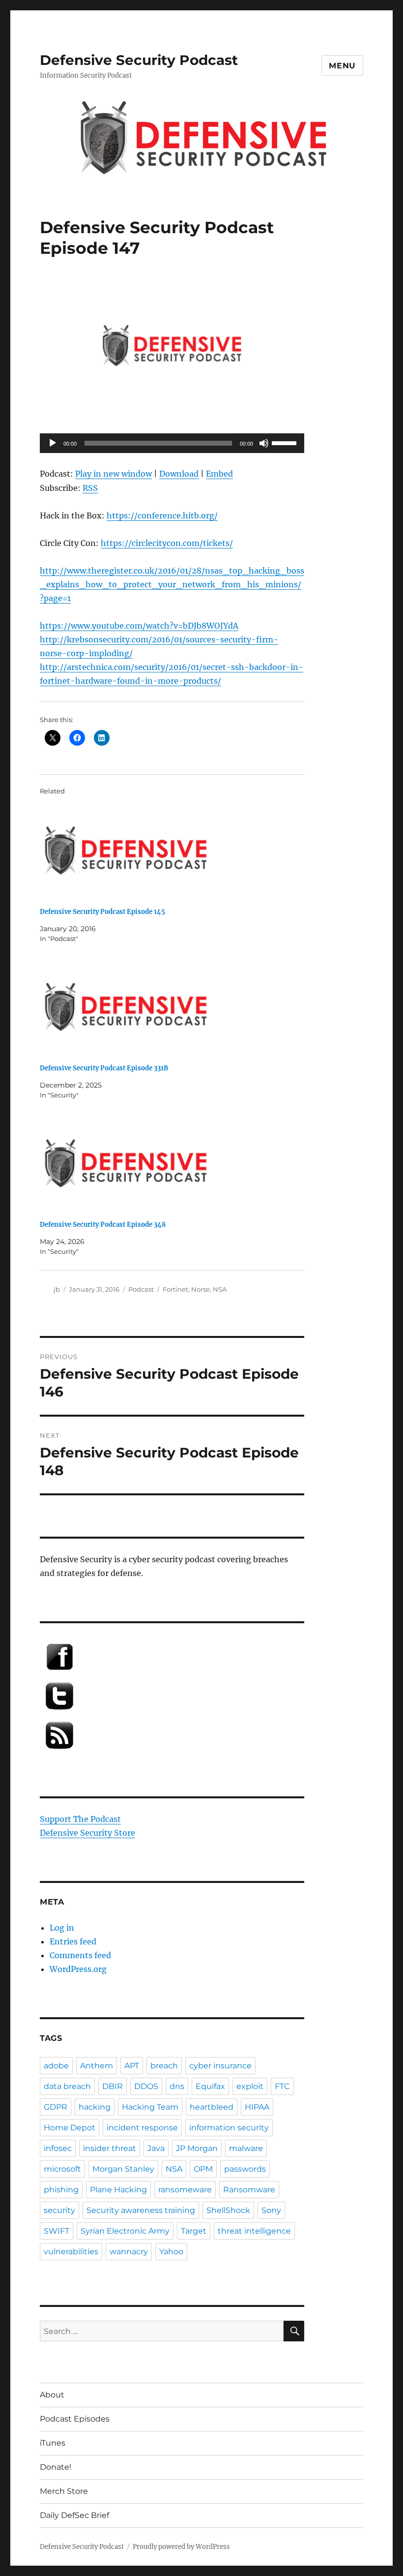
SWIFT (57, 2231)
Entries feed (73, 1941)
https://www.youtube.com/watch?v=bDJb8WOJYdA (139, 626)
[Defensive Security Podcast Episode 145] (177, 850)
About (52, 2395)
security (59, 2210)
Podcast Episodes (75, 2419)
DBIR (113, 2086)
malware (246, 2148)
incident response (142, 2128)
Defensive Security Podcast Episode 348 (103, 1225)
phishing (61, 2190)
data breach (67, 2086)
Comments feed (80, 1955)
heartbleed (212, 2107)
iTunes (53, 2443)
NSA (220, 1289)
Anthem (97, 2066)
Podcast (141, 1289)
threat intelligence (254, 2231)
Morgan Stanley (123, 2169)
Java (156, 2148)
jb (57, 1289)
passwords (245, 2169)
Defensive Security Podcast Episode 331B (104, 1068)
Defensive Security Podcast (139, 60)
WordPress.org (78, 1969)
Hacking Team (150, 2107)
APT (132, 2066)
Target (194, 2231)
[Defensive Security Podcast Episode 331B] (177, 1007)
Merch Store (64, 2491)
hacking (95, 2107)
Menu (342, 66)
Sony (271, 2210)
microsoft (62, 2169)
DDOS (146, 2086)
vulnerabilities (71, 2252)
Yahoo (171, 2252)
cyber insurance (220, 2066)
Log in (62, 1928)
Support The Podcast (80, 1819)
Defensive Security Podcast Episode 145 (102, 912)
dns (177, 2086)
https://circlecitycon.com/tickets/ (167, 543)
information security (229, 2128)
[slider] (286, 442)
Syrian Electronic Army (125, 2231)
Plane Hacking (118, 2190)
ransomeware (185, 2190)
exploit (250, 2086)
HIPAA (257, 2107)
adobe (56, 2066)
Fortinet (175, 1289)
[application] (172, 443)
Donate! (56, 2467)
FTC (282, 2086)
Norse (201, 1289)
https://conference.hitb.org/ (162, 515)
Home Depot (70, 2128)
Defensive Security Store (87, 1833)
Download (179, 474)
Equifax (210, 2086)
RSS (90, 488)
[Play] (53, 443)
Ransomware (249, 2190)
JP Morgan (197, 2148)
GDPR (56, 2107)
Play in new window (114, 474)
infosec (58, 2148)
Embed (219, 474)
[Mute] (264, 443)
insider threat (110, 2148)
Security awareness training (141, 2210)
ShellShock (228, 2210)
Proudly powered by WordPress (181, 2547)
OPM (203, 2169)
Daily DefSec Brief (74, 2515)
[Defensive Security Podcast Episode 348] (177, 1163)
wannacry (129, 2252)
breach (164, 2066)
